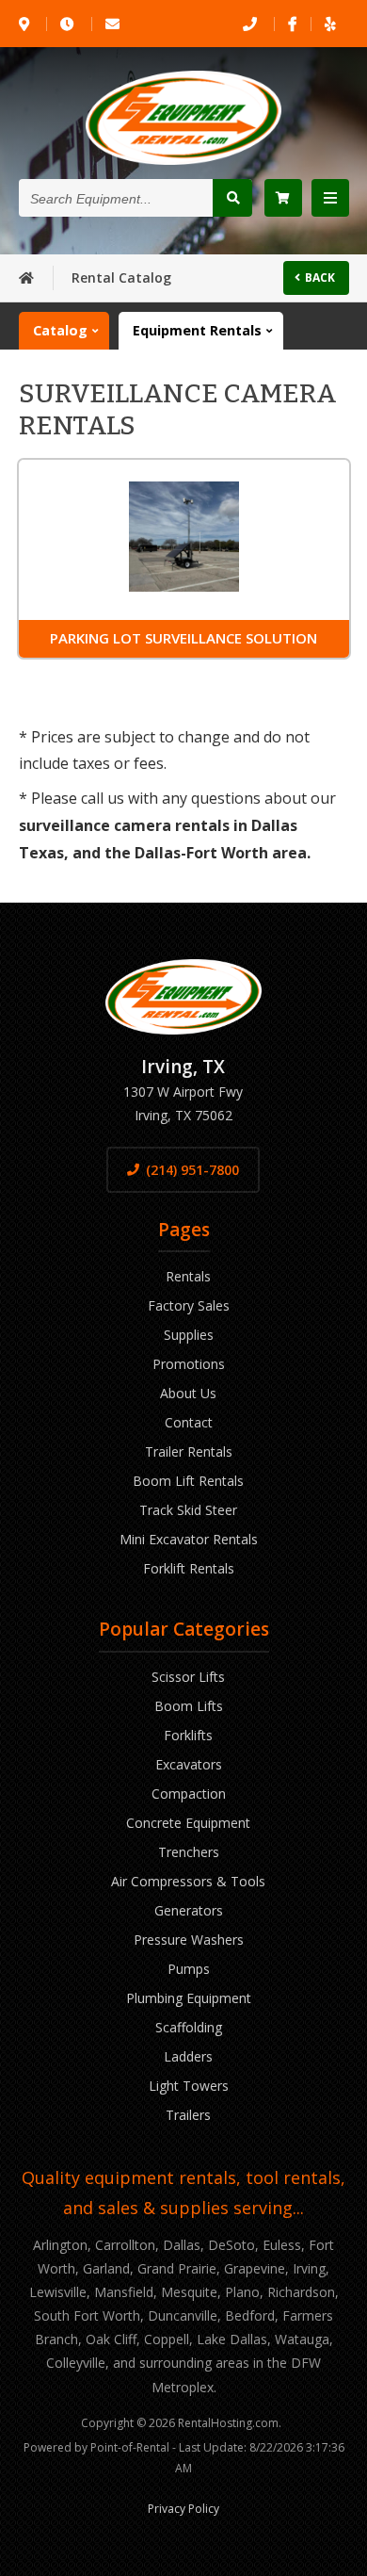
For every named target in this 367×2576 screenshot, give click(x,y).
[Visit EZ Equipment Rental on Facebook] (292, 24)
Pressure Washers (189, 1940)
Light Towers (189, 2086)
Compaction (189, 1793)
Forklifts (188, 1735)
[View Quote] (283, 198)
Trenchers (189, 1852)
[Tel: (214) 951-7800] (251, 24)
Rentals (188, 1276)
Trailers (188, 2115)
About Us (188, 1393)
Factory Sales (189, 1305)
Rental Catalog (121, 277)
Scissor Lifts (188, 1677)
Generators (189, 1910)
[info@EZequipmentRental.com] (114, 24)
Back (320, 277)
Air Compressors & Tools (188, 1881)
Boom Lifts (189, 1706)
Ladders (188, 2056)
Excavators (189, 1764)
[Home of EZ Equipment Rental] (26, 277)
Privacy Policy (183, 2509)
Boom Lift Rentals (188, 1481)
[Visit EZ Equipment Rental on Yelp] (330, 24)
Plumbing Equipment (189, 1998)
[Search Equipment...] (232, 198)
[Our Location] (25, 24)
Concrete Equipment (188, 1823)
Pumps (189, 1969)
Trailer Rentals (189, 1451)
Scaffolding (189, 2027)
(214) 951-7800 (192, 1170)
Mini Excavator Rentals (189, 1539)
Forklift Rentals (189, 1568)
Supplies (189, 1335)
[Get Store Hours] (69, 24)
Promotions (189, 1364)
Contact (189, 1422)
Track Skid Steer (188, 1510)
